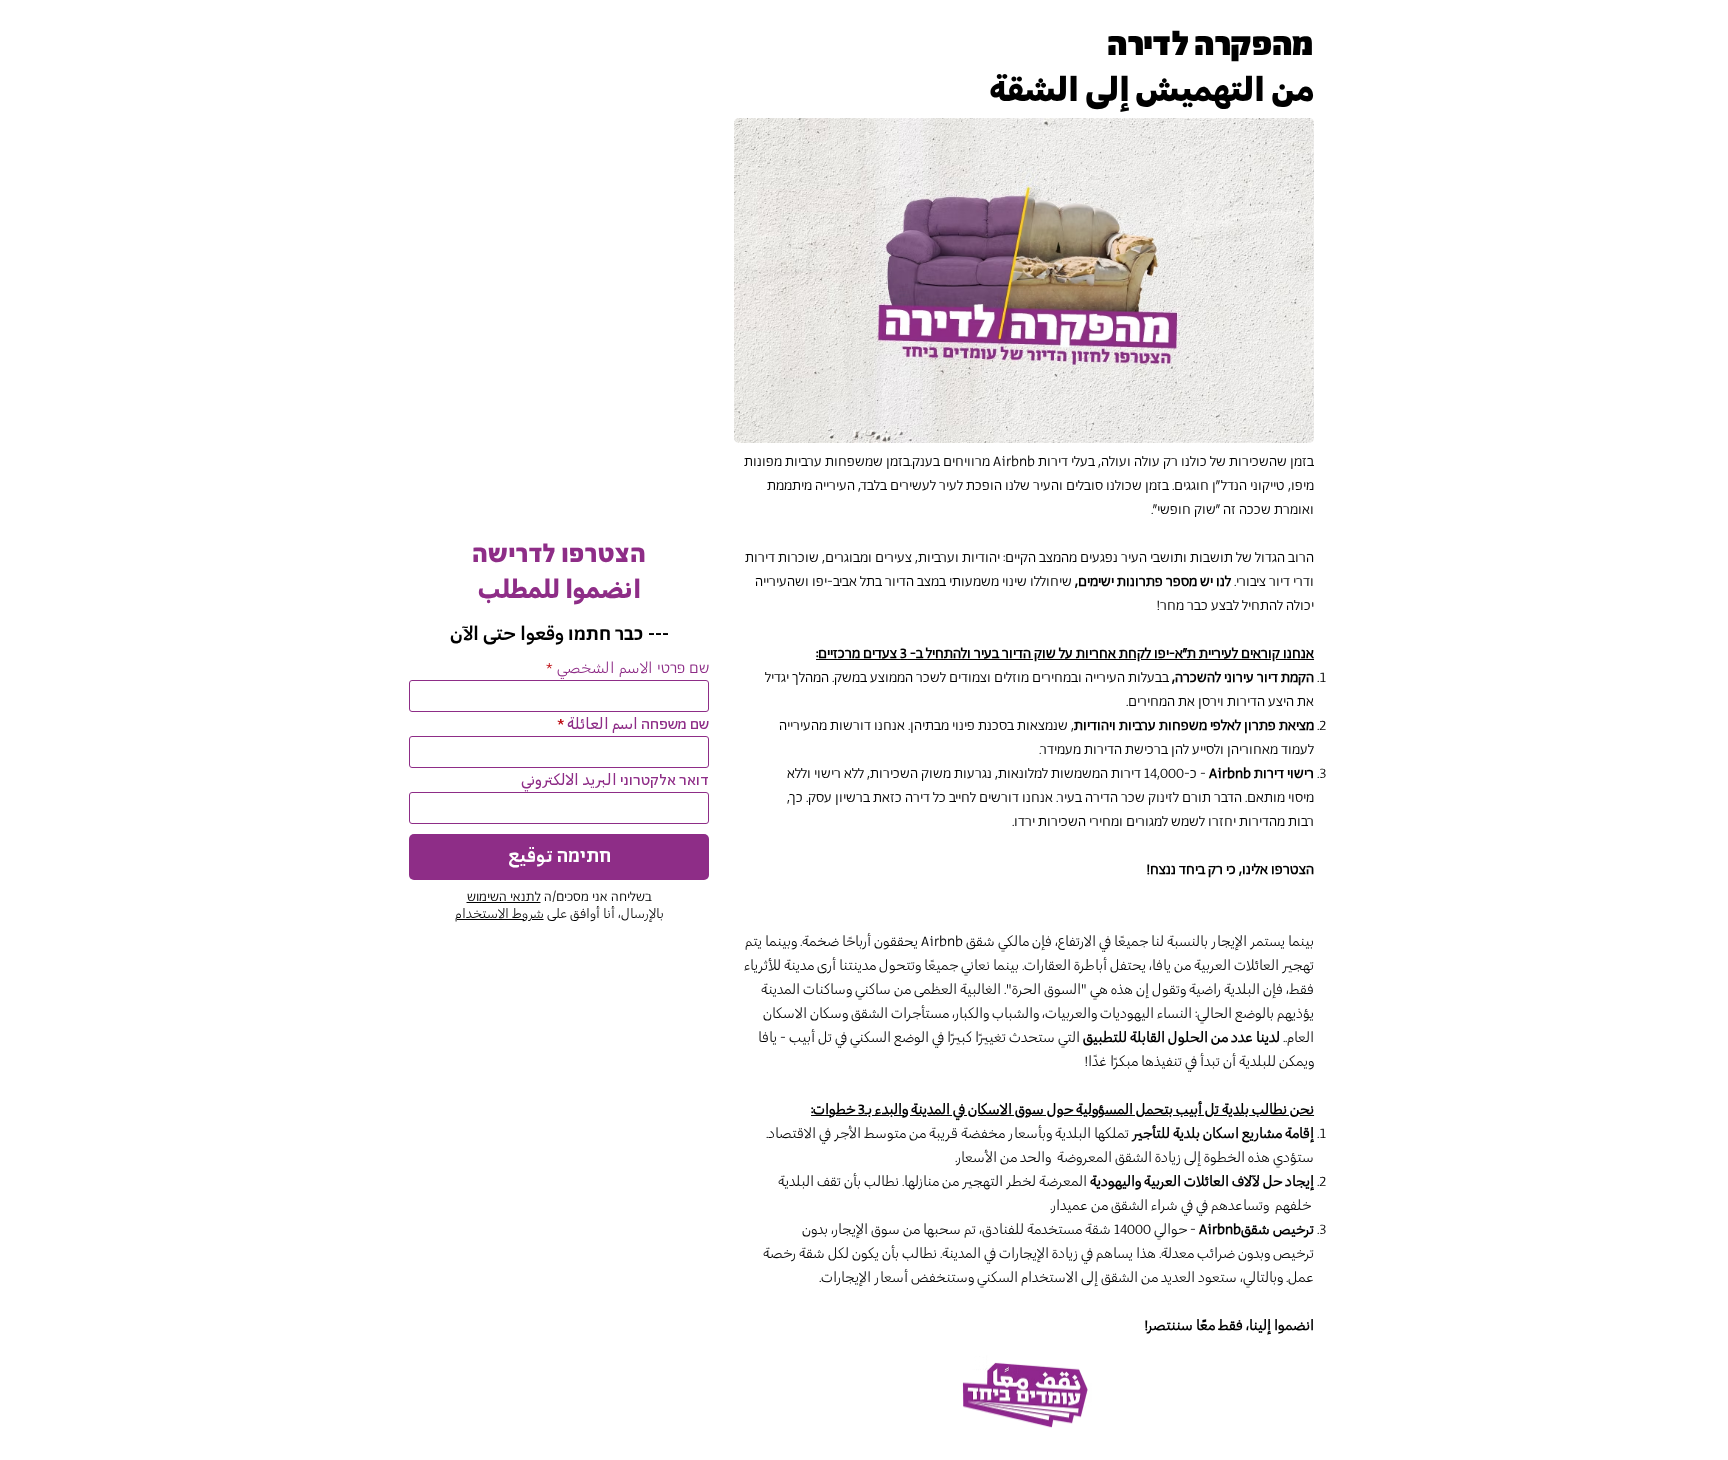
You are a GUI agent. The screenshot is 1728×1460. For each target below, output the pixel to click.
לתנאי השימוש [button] (504, 897)
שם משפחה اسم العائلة (638, 725)
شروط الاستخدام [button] (499, 914)
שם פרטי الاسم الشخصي (633, 669)
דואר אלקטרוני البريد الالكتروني (615, 781)
